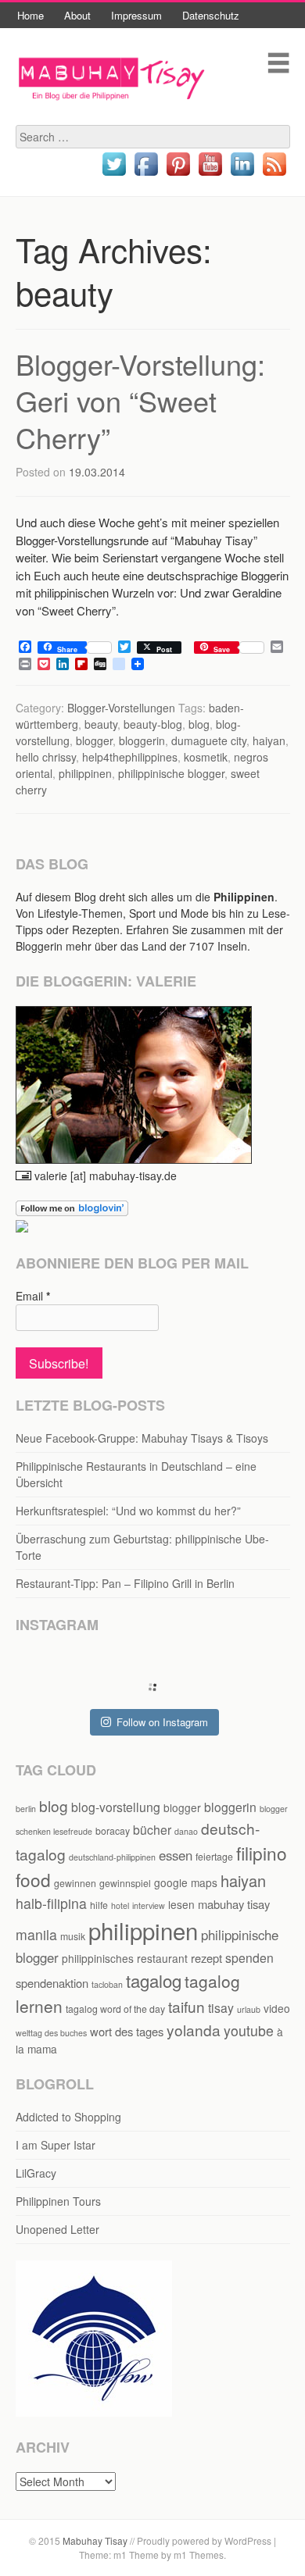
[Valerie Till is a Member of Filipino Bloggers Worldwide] (94, 2412)
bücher (152, 1830)
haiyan (269, 740)
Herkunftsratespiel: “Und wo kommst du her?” (128, 1511)
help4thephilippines (130, 757)
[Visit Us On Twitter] (114, 175)
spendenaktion (52, 1983)
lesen (181, 1904)
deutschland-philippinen (112, 1857)
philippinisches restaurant (125, 1958)
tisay (221, 2008)
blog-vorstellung (116, 1807)
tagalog (154, 1980)
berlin (26, 1809)
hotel (120, 1905)
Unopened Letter (57, 2229)
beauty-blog (153, 724)
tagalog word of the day (115, 2009)
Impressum (136, 15)
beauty (101, 724)
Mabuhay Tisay (95, 2540)
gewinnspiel (125, 1883)
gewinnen (75, 1883)
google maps (186, 1882)
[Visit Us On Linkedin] (242, 175)
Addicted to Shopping (68, 2117)
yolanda (194, 2030)
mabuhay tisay (234, 1904)
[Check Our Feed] (274, 175)
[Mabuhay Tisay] (112, 116)
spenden (249, 1958)
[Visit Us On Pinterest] (178, 175)
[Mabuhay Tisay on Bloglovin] (72, 1211)
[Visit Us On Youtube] (210, 175)
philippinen (85, 773)
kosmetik (206, 757)
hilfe (99, 1905)
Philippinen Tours (58, 2201)
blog (199, 724)
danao (186, 1831)
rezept (206, 1958)
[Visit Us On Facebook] (146, 175)
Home (30, 15)
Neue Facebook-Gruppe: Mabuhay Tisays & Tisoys (142, 1438)
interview (149, 1905)
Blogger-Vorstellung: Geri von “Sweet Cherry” (140, 400)
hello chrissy (46, 757)
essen (176, 1855)
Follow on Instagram (162, 1722)
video (277, 2008)
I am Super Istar (56, 2145)
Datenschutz (211, 15)
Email (33, 1296)
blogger (94, 740)
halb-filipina (51, 1903)
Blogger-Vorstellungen (121, 708)
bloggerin (142, 740)
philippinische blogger (171, 773)
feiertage (214, 1856)
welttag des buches (51, 2033)
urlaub (249, 2009)
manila (36, 1934)
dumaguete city (209, 740)
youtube (249, 2030)
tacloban (107, 1984)
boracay (113, 1830)
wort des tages (127, 2031)
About (77, 15)
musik (73, 1936)
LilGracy (36, 2173)
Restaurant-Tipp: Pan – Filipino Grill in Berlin (125, 1583)
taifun (187, 2006)
